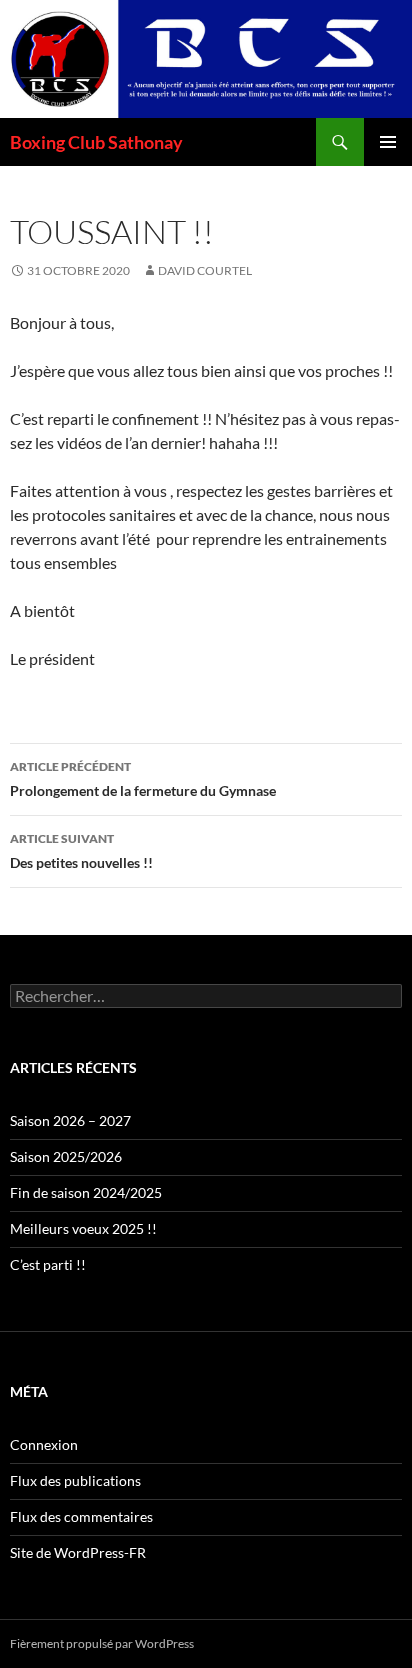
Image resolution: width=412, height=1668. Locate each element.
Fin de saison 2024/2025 (86, 1192)
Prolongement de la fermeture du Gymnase (143, 779)
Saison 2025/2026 (66, 1156)
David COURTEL (205, 270)
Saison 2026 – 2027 (70, 1120)
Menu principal (388, 142)
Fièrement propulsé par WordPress (102, 1643)
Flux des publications (75, 1480)
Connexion (44, 1444)
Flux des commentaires (81, 1516)
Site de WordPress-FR (78, 1552)
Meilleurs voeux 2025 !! (83, 1228)
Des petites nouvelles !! (81, 851)
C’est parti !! (48, 1264)
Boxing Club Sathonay (96, 142)
